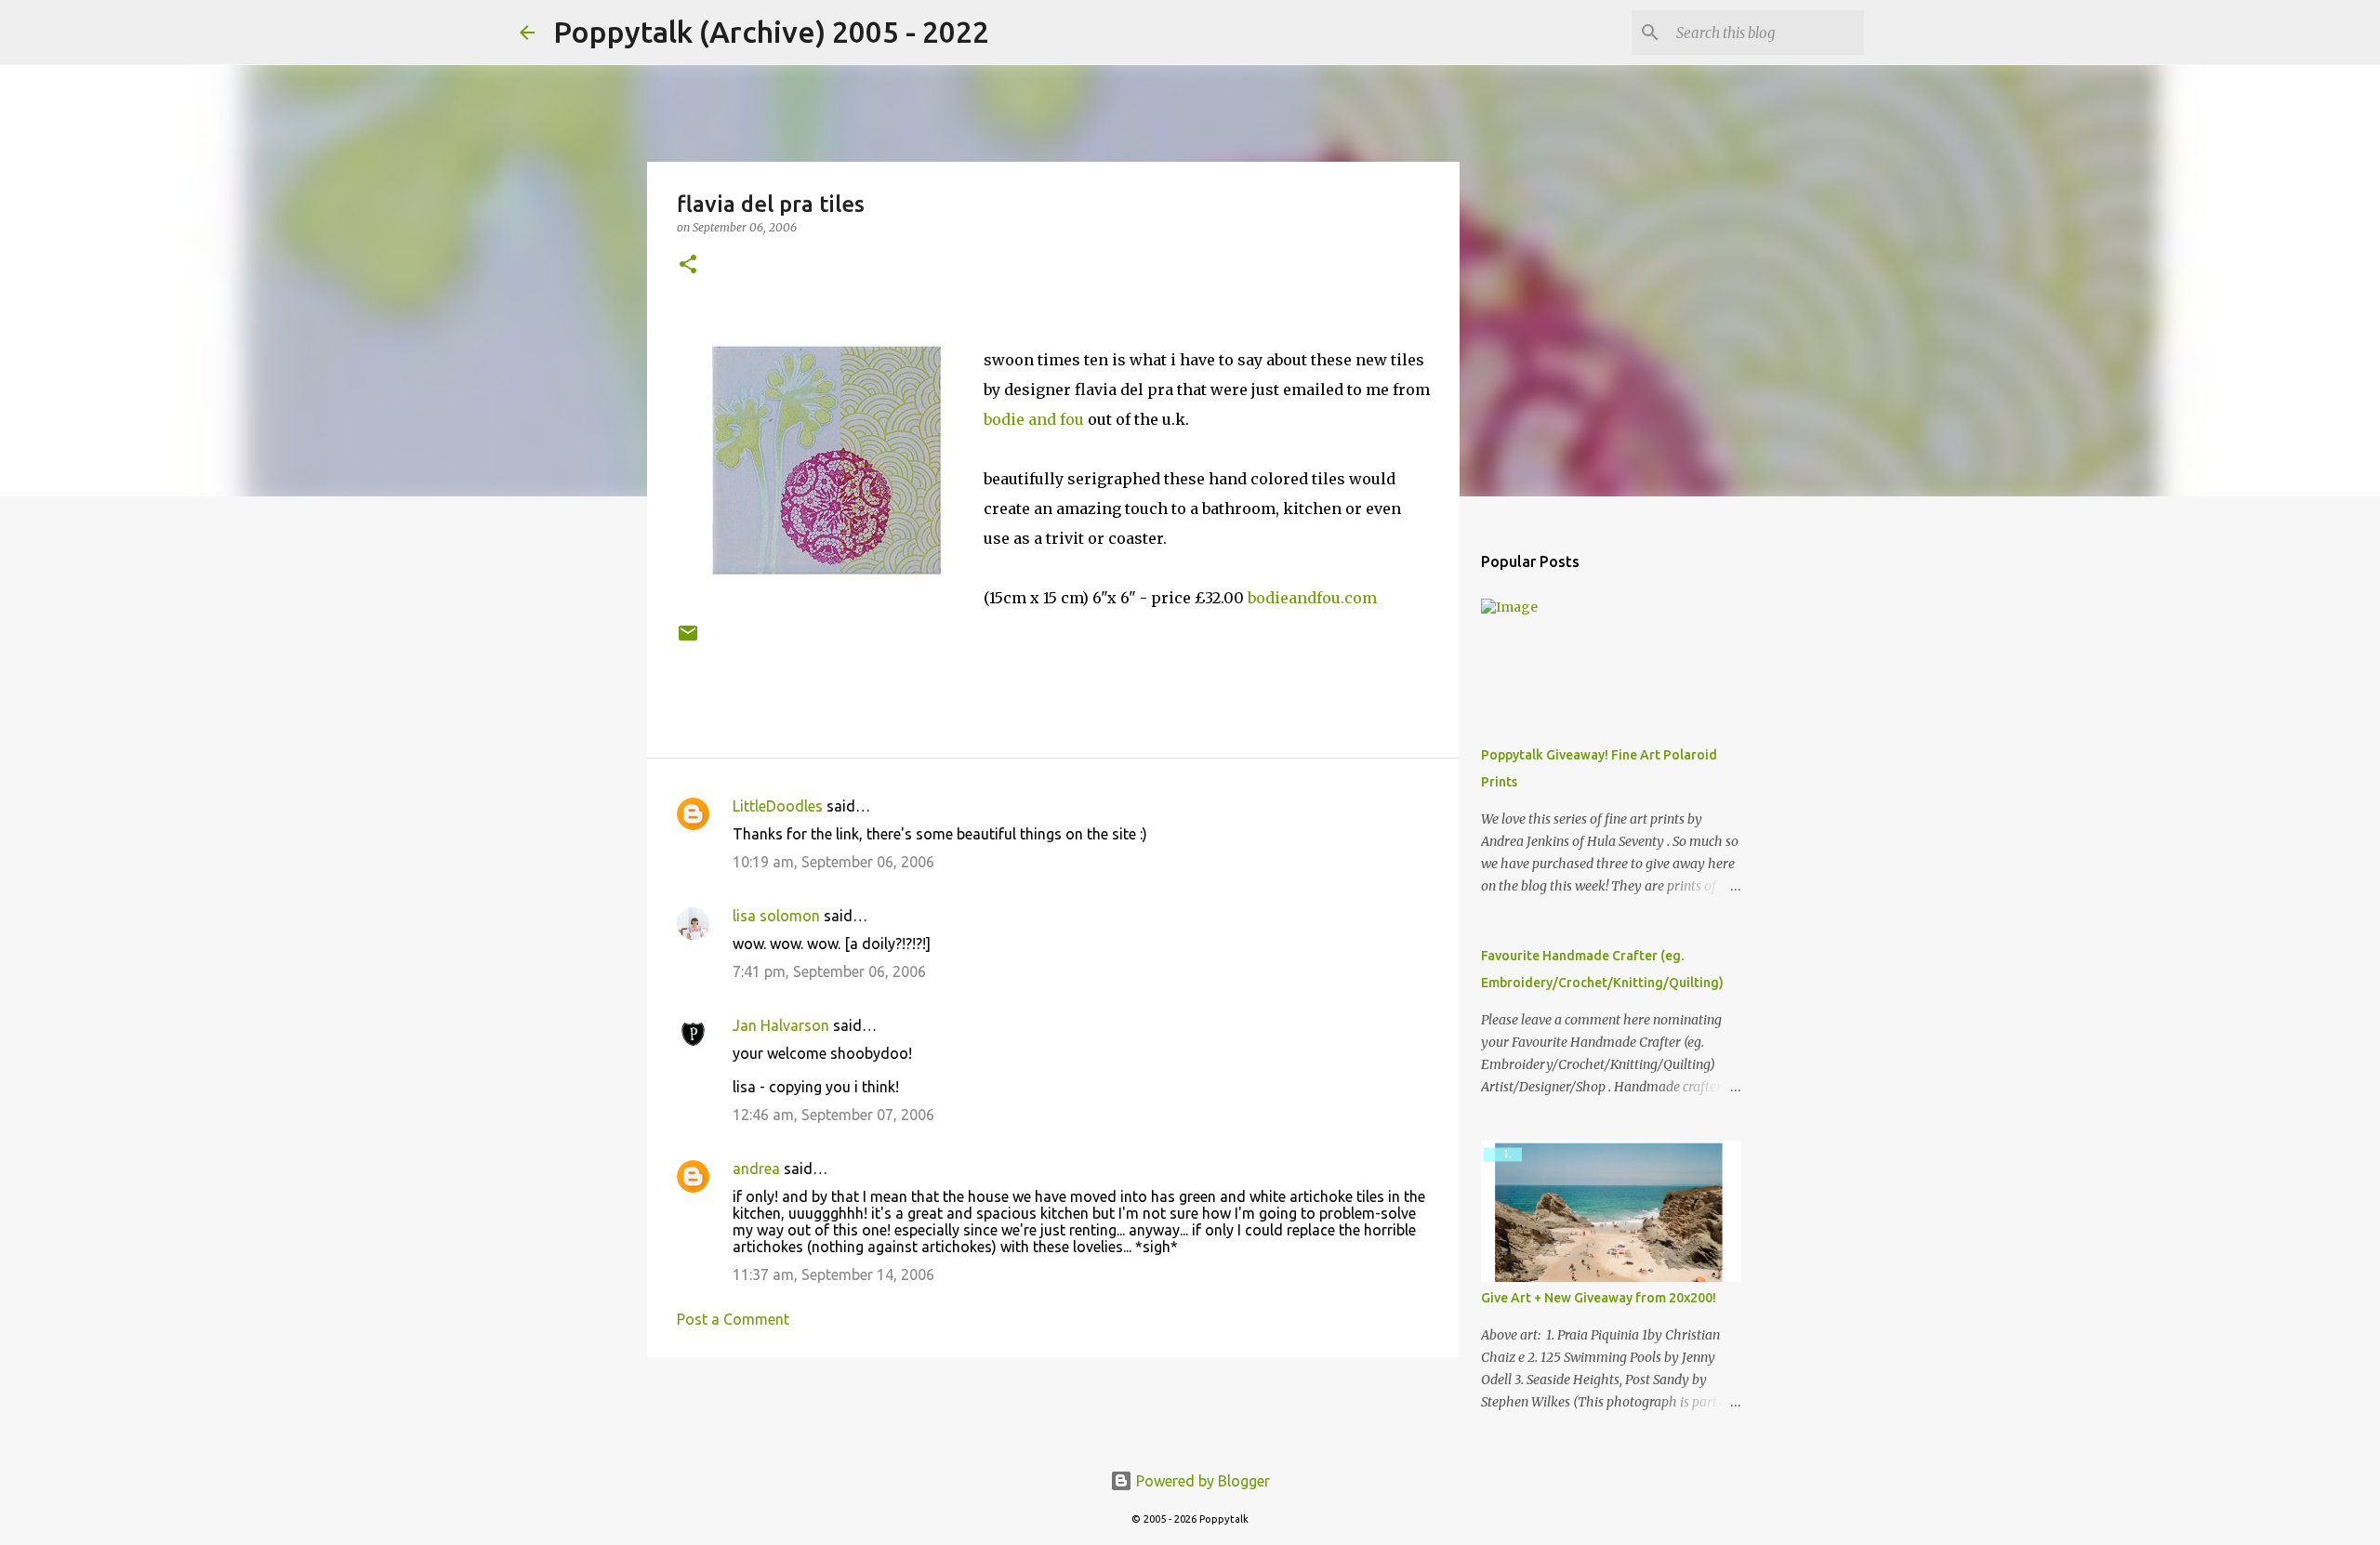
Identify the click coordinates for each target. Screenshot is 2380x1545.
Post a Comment (733, 1319)
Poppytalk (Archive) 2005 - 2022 (771, 32)
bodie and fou (1034, 419)
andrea (756, 1169)
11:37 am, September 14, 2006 (833, 1274)
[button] (688, 265)
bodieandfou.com (1312, 598)
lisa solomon (776, 916)
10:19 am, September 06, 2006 (833, 862)
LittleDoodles (778, 806)
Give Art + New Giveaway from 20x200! (1599, 1298)
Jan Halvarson (781, 1025)
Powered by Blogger (1201, 1481)
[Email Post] (688, 640)
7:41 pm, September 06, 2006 (829, 971)
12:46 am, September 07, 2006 (833, 1115)
